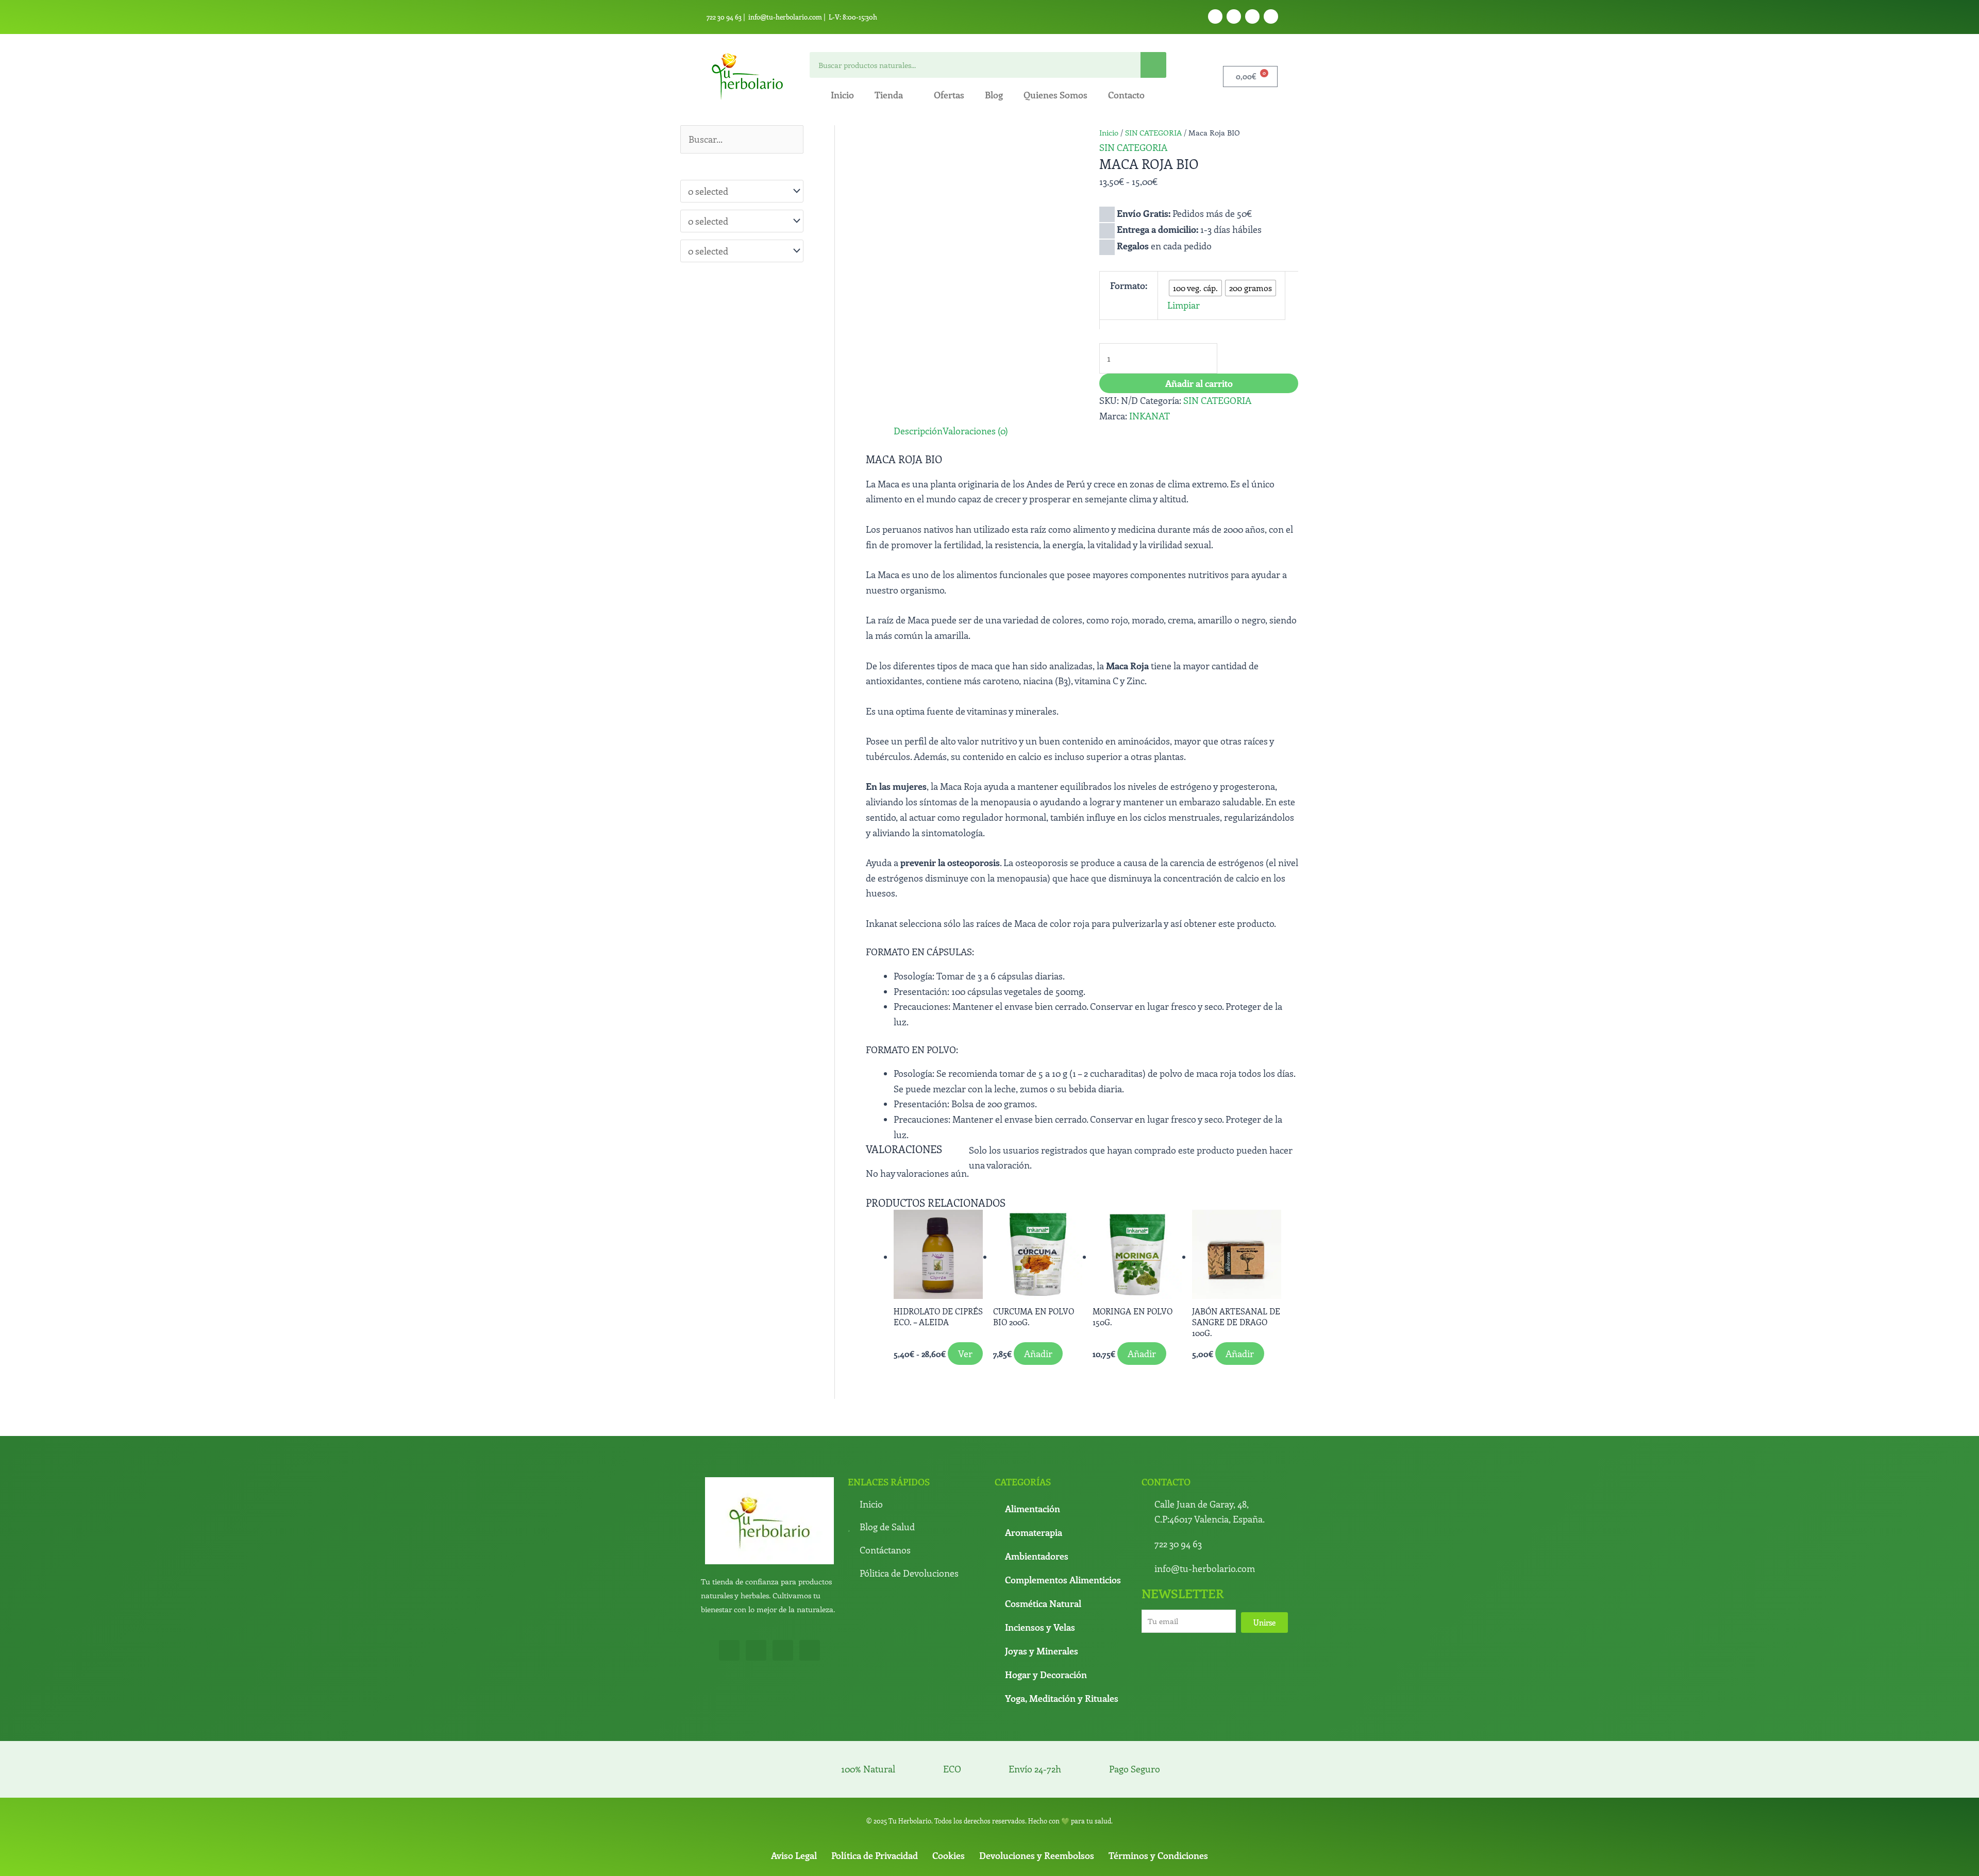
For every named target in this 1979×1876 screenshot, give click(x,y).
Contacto (1126, 95)
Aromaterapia (1034, 1664)
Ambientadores (1037, 1688)
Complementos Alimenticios (1063, 1712)
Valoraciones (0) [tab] (958, 476)
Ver (916, 1492)
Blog (994, 95)
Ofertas (949, 95)
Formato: (1119, 275)
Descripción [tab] (890, 476)
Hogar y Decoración (1046, 1806)
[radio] (1176, 276)
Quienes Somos (1055, 95)
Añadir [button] (1027, 1492)
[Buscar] (1153, 65)
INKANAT (1150, 419)
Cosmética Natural (1043, 1735)
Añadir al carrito (1199, 366)
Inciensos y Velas (1040, 1759)
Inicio (842, 95)
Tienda (889, 95)
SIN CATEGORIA (1153, 132)
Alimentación (1033, 1641)
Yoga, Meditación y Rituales (1062, 1830)
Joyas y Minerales (1042, 1783)
